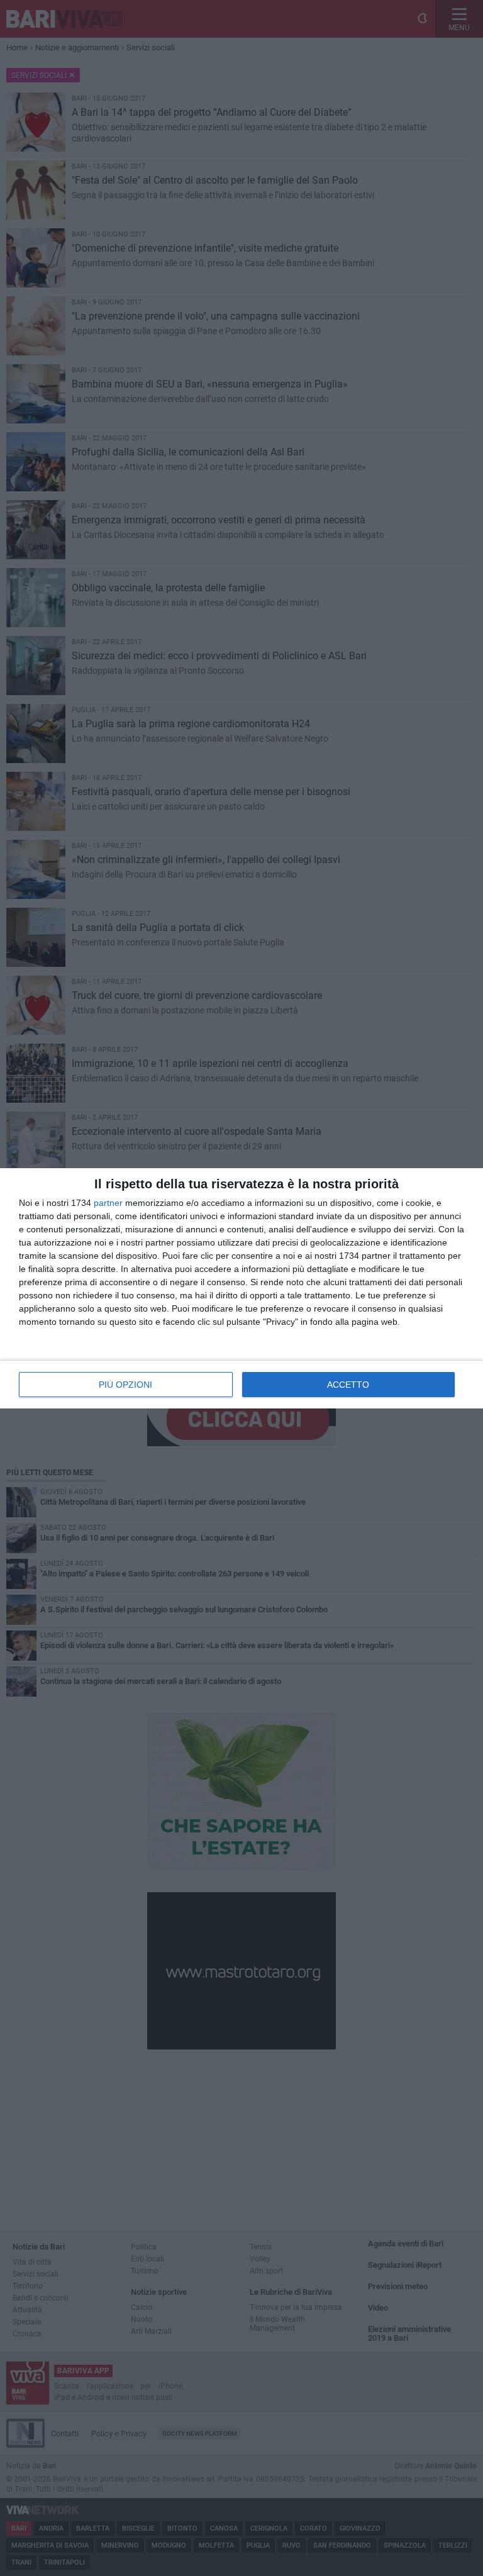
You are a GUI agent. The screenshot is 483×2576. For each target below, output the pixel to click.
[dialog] (241, 1288)
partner (108, 1203)
